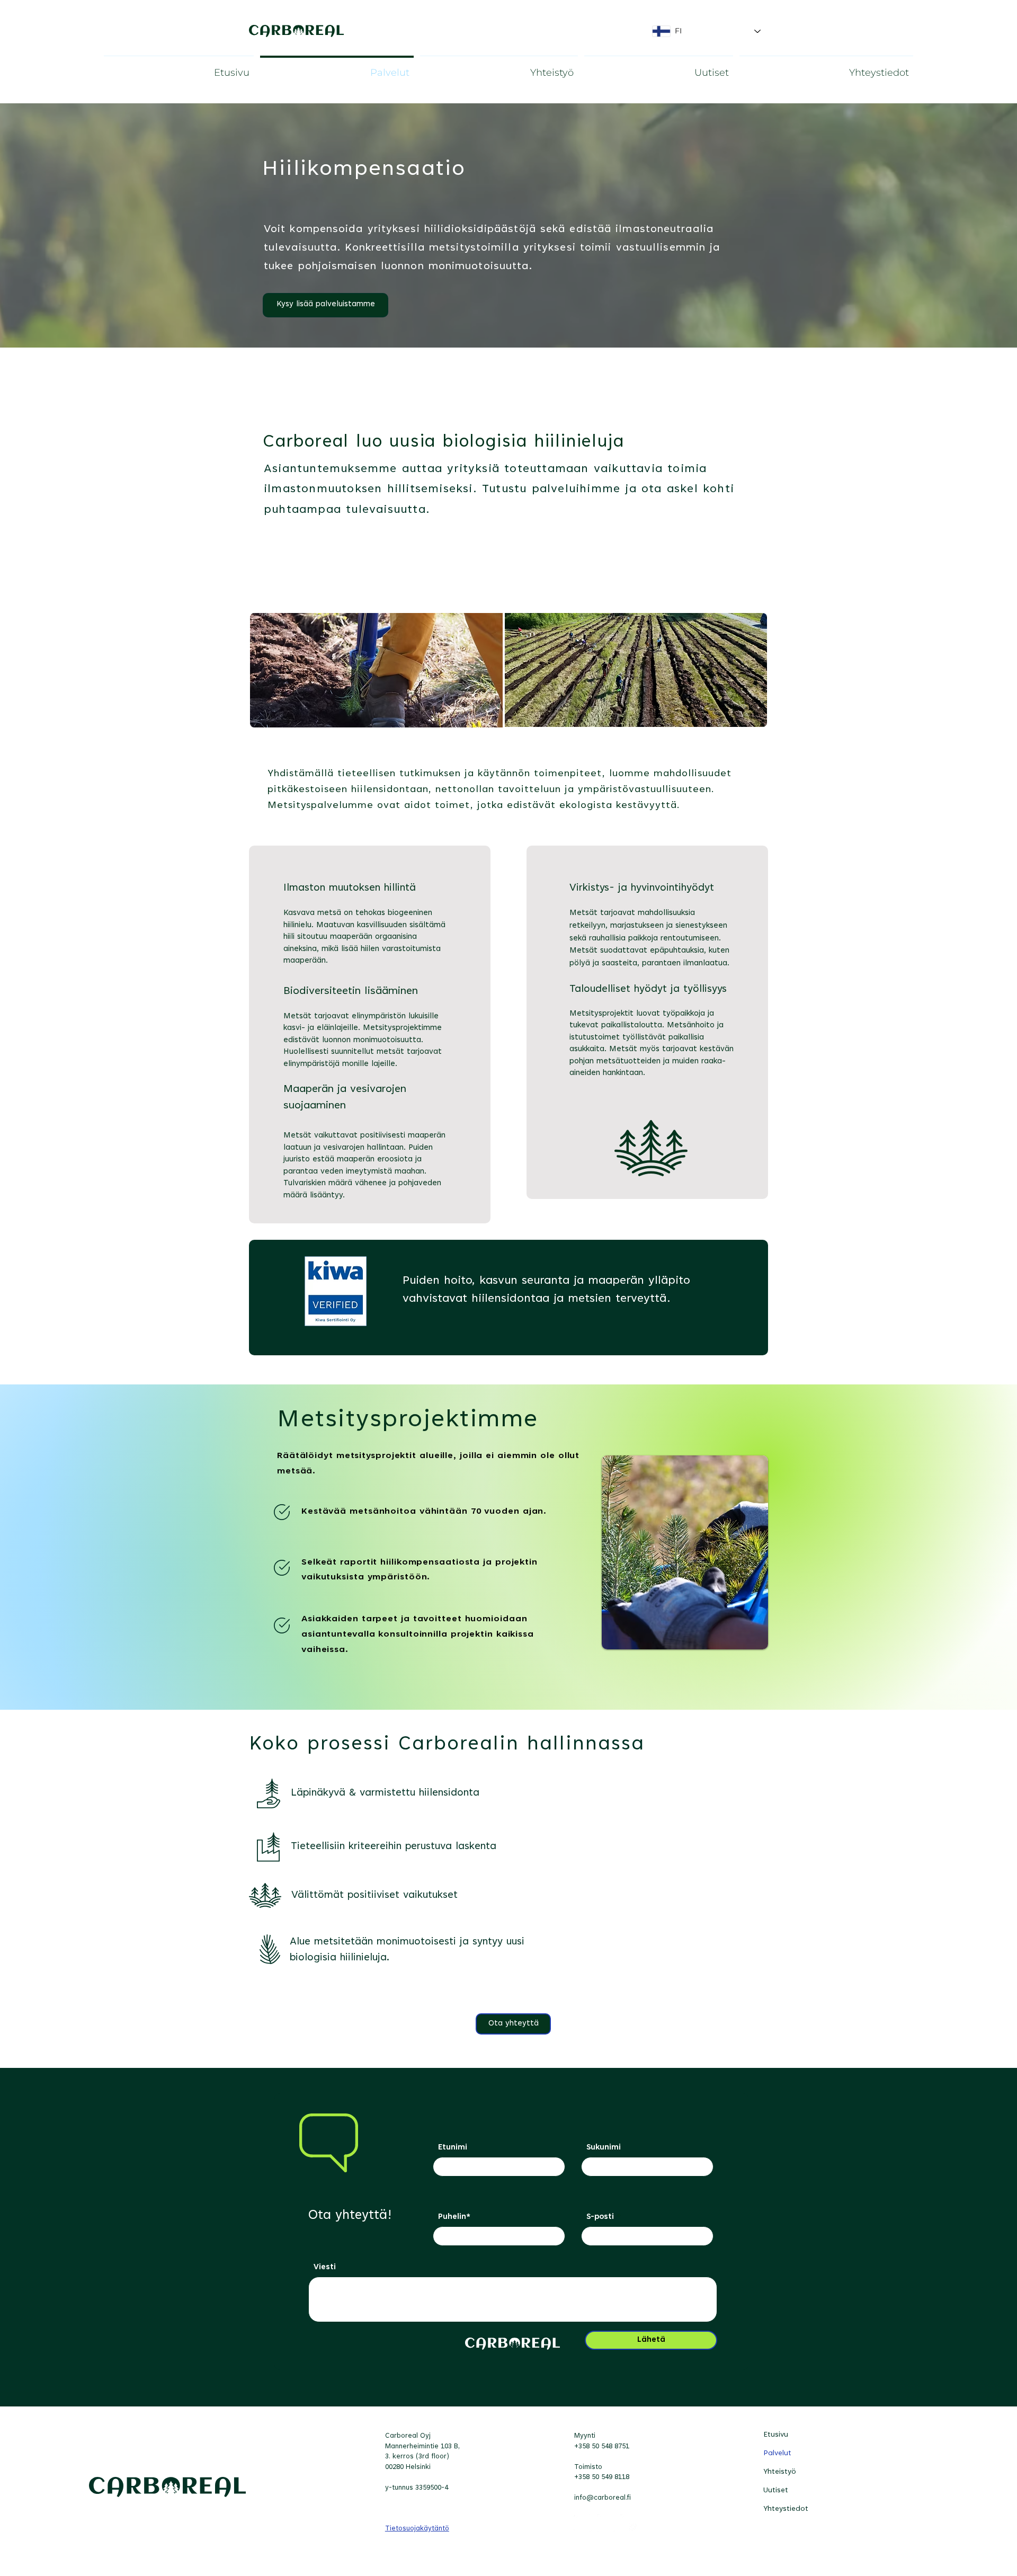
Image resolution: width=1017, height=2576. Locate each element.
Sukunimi (604, 2148)
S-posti (600, 2217)
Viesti (325, 2267)
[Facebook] (606, 2523)
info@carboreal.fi (603, 2498)
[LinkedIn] (583, 2523)
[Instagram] (629, 2523)
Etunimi (453, 2148)
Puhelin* (454, 2217)
